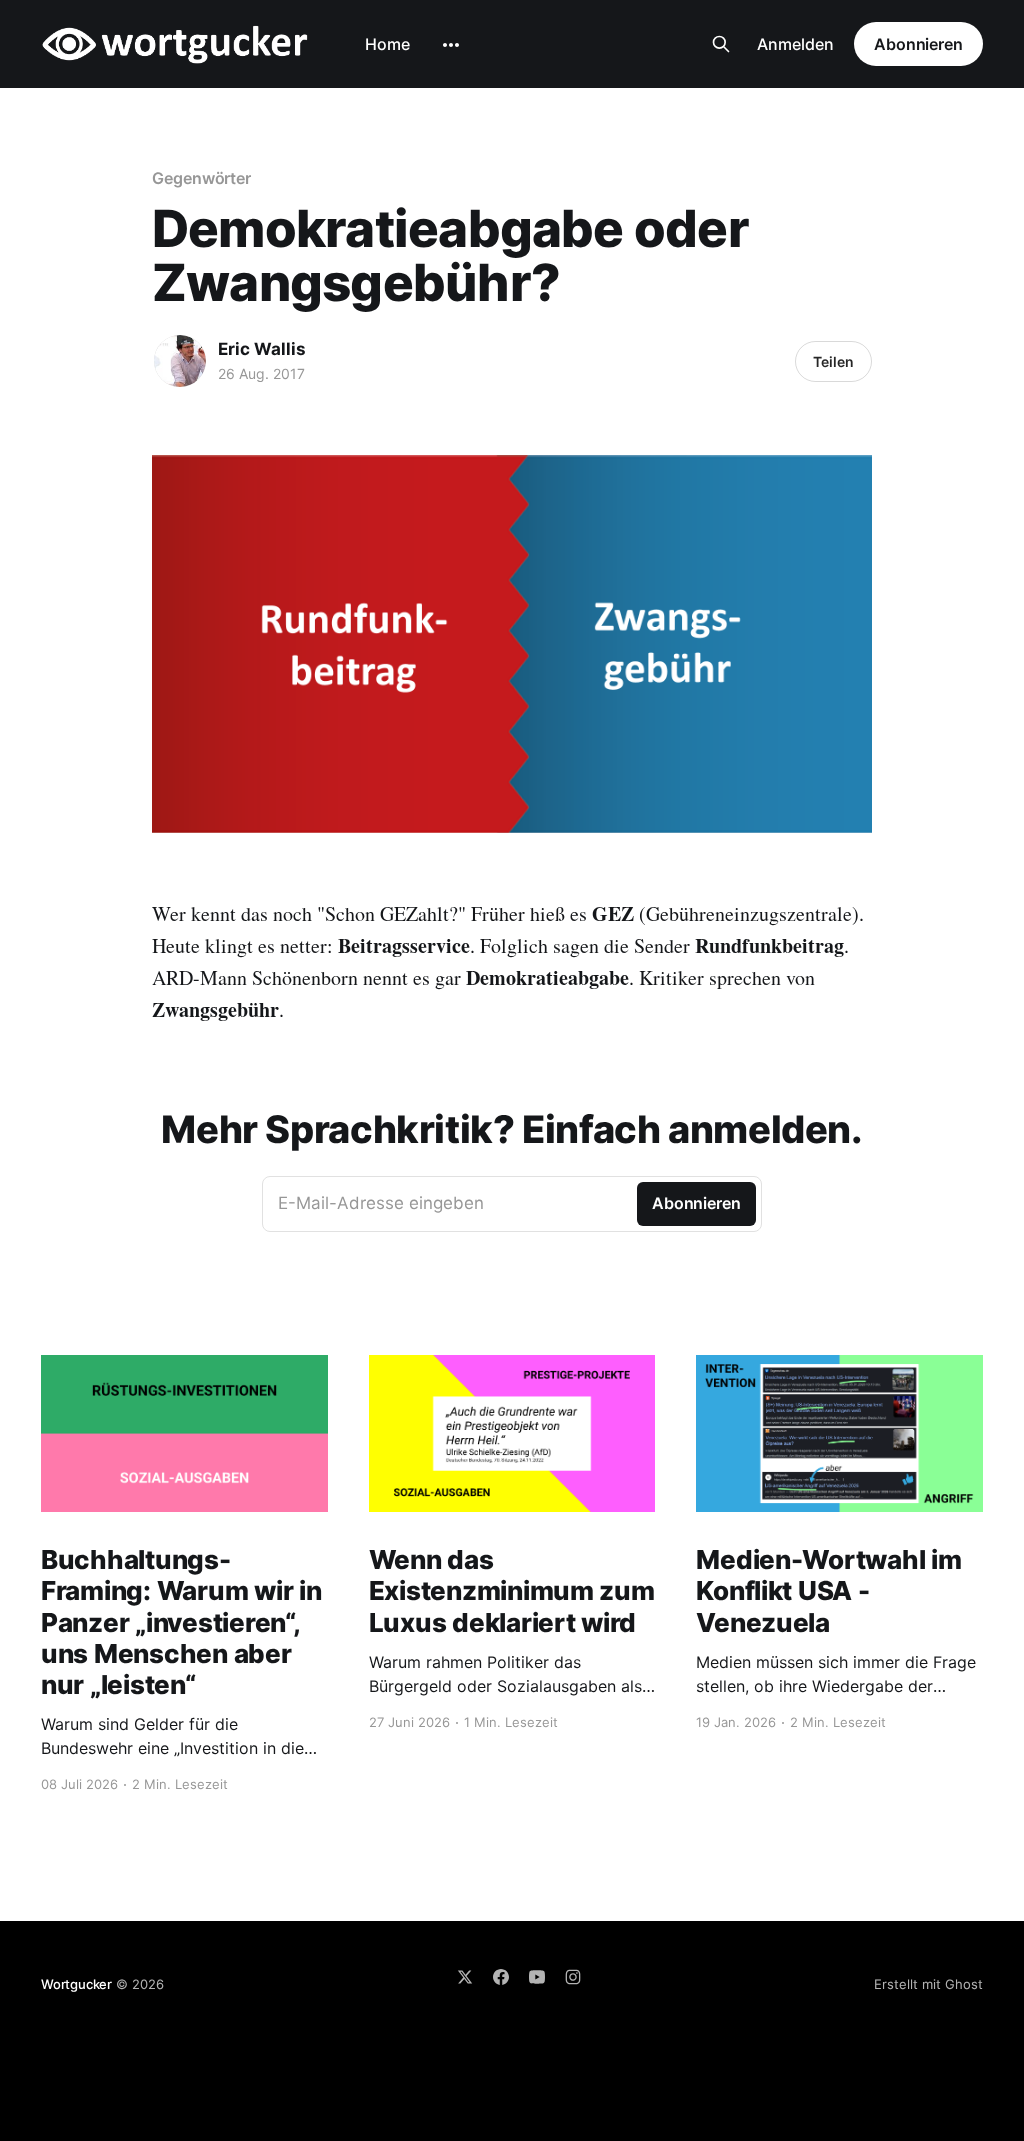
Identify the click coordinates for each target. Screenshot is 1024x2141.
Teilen (833, 361)
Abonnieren (918, 44)
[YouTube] (537, 1977)
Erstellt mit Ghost (928, 1984)
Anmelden (795, 44)
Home (387, 44)
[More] (451, 45)
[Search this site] (721, 44)
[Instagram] (573, 1977)
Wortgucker (76, 1984)
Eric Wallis (262, 349)
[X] (465, 1977)
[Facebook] (501, 1977)
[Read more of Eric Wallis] (180, 361)
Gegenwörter (201, 178)
